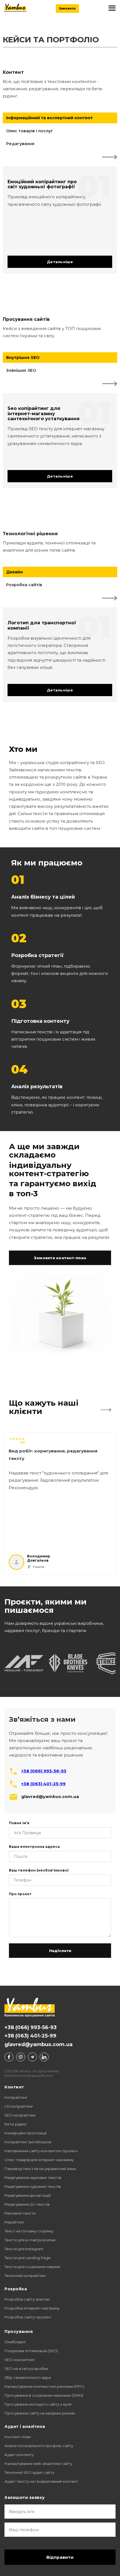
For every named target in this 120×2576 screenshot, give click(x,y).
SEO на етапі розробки (26, 2369)
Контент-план (18, 2437)
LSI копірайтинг (19, 2106)
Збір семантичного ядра (28, 2377)
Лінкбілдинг (15, 2342)
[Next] (110, 157)
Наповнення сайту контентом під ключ (41, 2151)
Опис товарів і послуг (30, 131)
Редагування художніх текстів (33, 2186)
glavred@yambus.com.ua (39, 2044)
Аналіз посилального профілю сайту (39, 2446)
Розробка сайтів (24, 585)
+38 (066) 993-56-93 (44, 1771)
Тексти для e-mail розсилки (30, 2240)
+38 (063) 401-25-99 (43, 1784)
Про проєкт (20, 1894)
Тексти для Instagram (24, 2249)
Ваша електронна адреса (34, 1847)
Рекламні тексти (20, 2213)
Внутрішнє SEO (23, 358)
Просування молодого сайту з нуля (38, 2404)
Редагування (20, 144)
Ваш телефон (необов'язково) (39, 1870)
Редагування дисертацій (28, 2195)
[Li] (44, 2057)
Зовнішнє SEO (21, 370)
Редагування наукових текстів (33, 2178)
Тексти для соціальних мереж (32, 2267)
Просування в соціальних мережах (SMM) (44, 2395)
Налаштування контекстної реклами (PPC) (44, 2386)
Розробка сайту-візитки (27, 2299)
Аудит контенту (19, 2455)
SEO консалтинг (20, 2360)
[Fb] (9, 2057)
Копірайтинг (16, 2097)
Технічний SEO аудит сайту (29, 2472)
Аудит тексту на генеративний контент (41, 2481)
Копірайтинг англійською (28, 2142)
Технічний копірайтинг (25, 2276)
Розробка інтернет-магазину (32, 2308)
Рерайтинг (15, 2222)
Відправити (60, 2557)
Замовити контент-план (60, 1258)
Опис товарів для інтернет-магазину (39, 2160)
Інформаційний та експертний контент (49, 118)
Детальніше (60, 262)
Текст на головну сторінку (29, 2231)
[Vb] (21, 2057)
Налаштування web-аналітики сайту (38, 2464)
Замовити (67, 8)
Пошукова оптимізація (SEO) (31, 2351)
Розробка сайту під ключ (28, 2317)
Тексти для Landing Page (27, 2258)
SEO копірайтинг (20, 2115)
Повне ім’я (19, 1823)
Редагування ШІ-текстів (27, 2204)
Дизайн (15, 572)
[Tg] (32, 2057)
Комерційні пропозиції (26, 2133)
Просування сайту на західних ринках (40, 2413)
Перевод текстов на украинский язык (40, 2169)
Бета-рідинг (16, 2124)
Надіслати (60, 1951)
